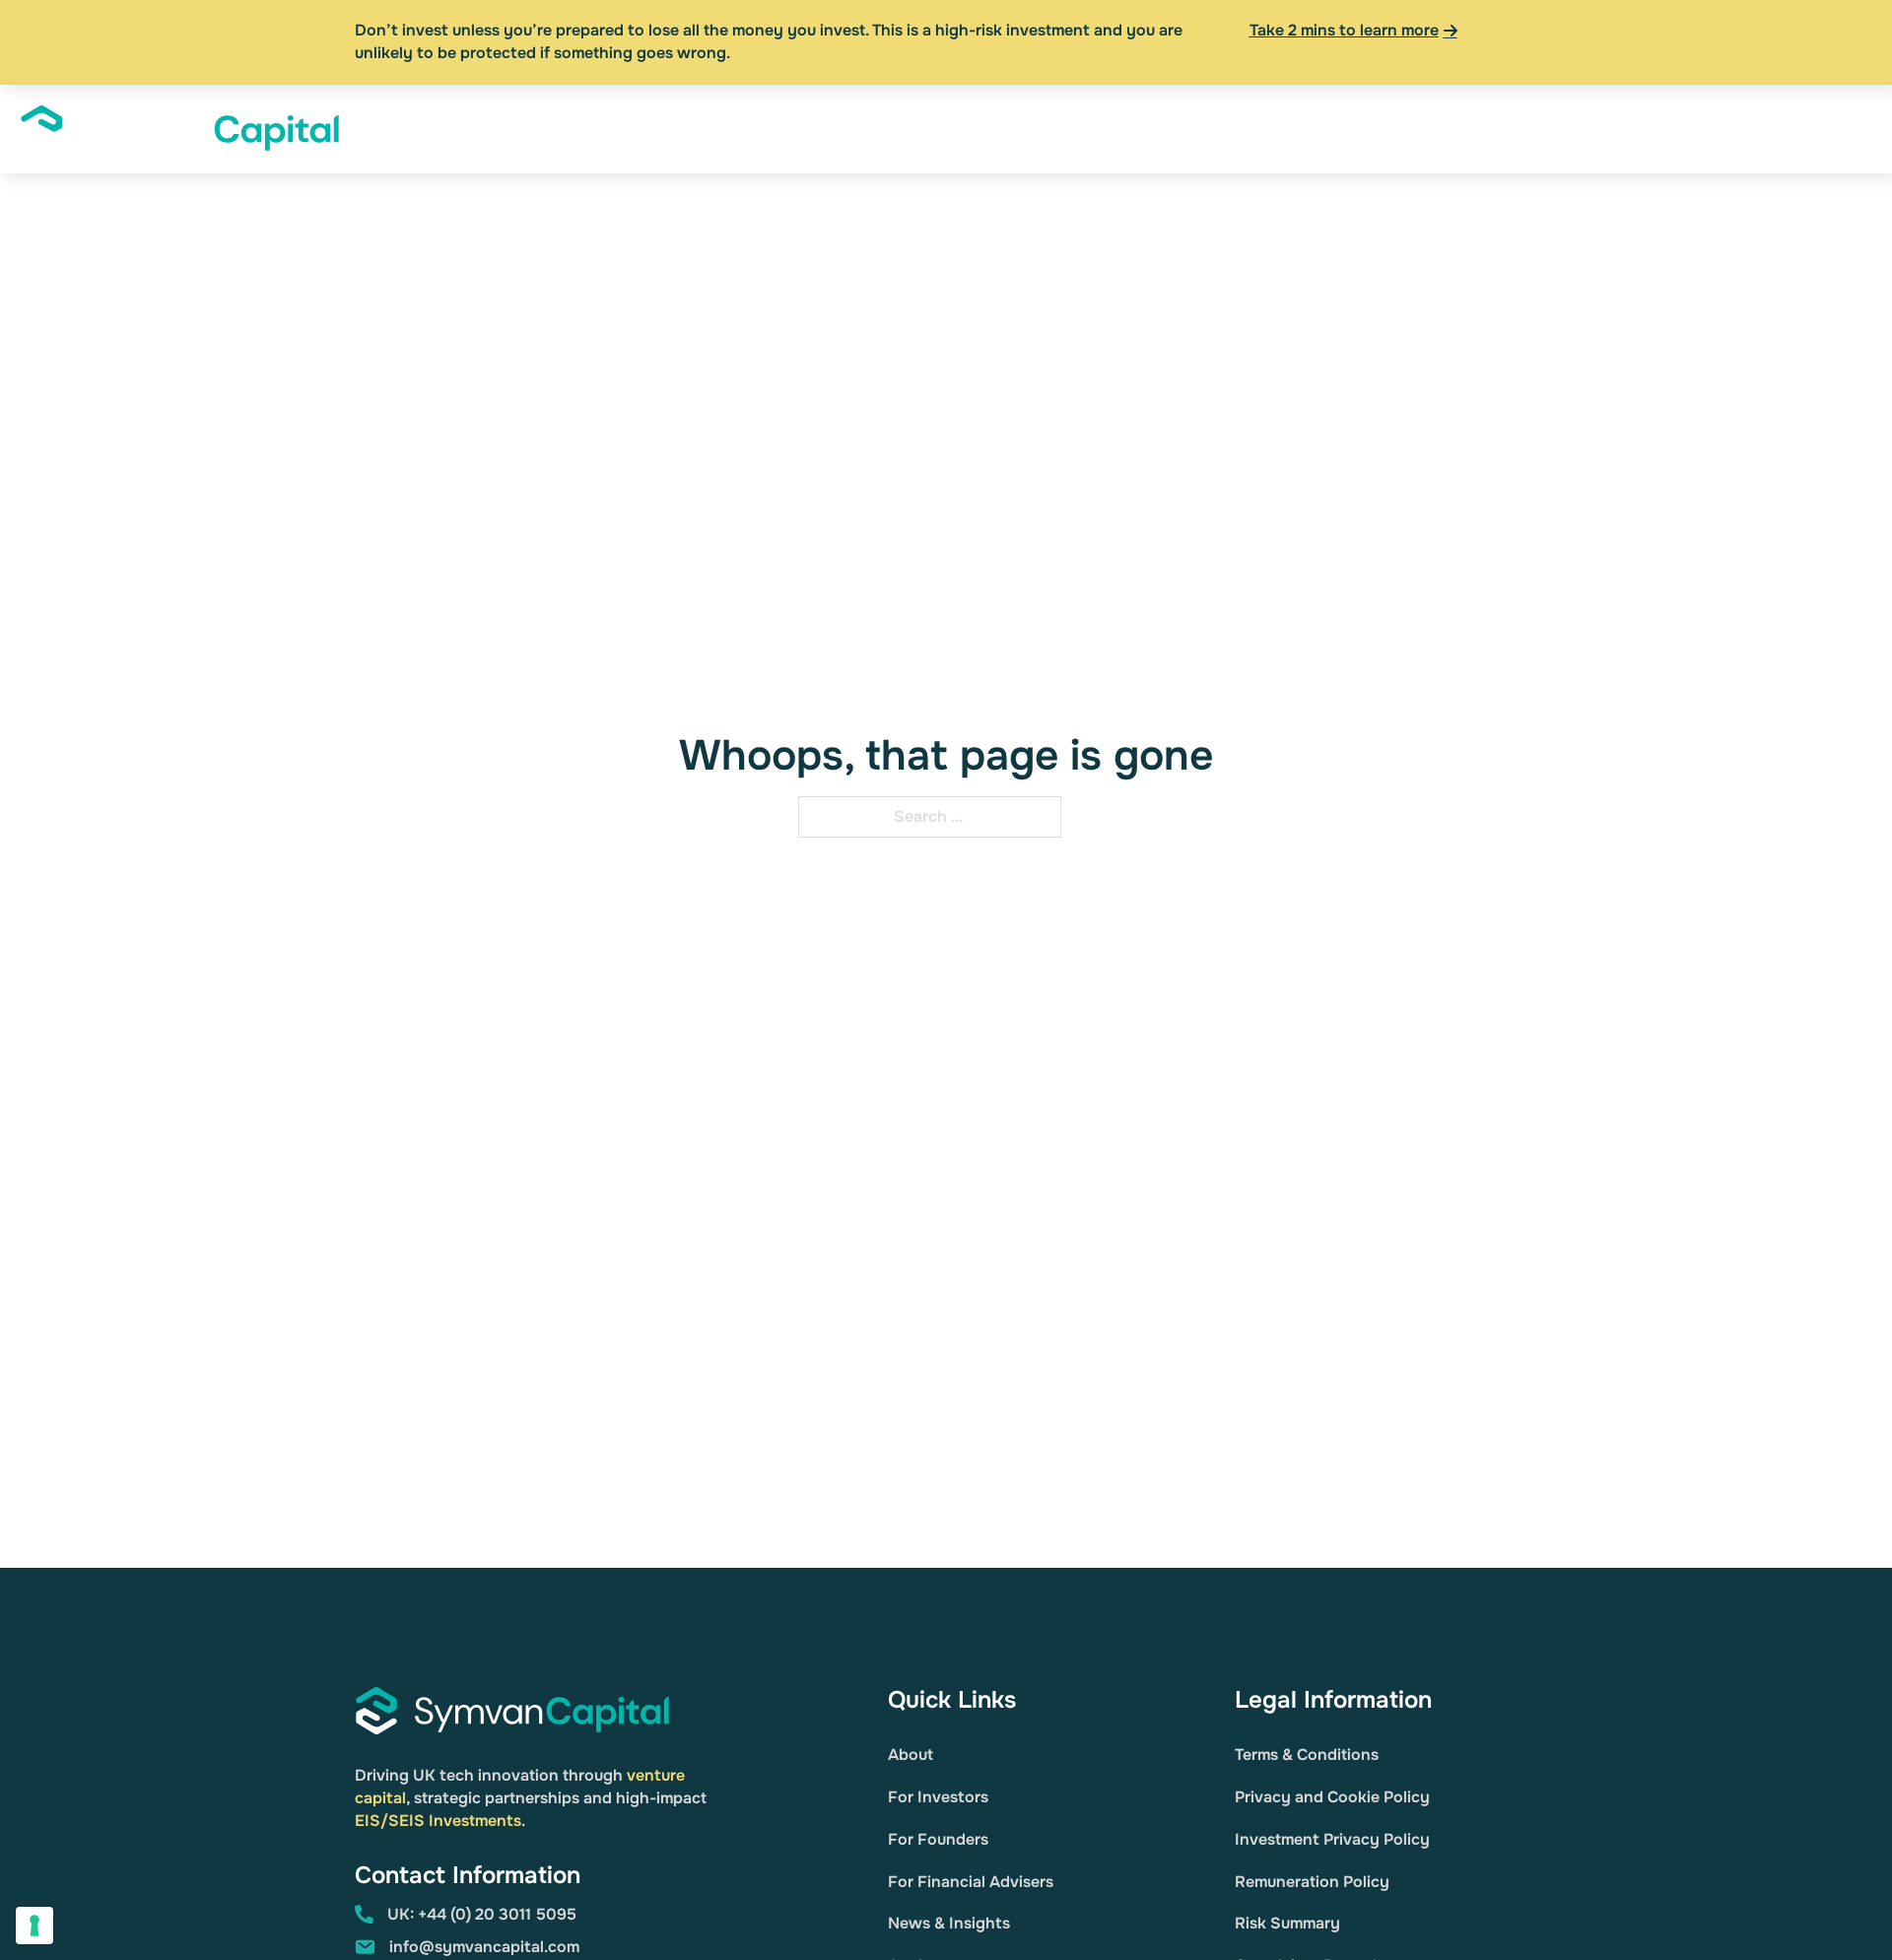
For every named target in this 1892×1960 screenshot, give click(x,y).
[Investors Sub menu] (1191, 129)
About (1045, 128)
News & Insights (1531, 128)
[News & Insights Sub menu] (1601, 129)
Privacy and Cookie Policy (1332, 1797)
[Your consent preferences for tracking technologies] (34, 1926)
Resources (1669, 128)
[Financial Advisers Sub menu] (1445, 129)
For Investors (938, 1797)
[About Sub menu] (1081, 129)
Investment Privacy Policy (1332, 1839)
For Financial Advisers (971, 1882)
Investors (1145, 128)
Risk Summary (1287, 1923)
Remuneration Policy (1312, 1882)
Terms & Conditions (1307, 1755)
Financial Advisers (1370, 128)
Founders (1255, 128)
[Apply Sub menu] (1853, 129)
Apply (1816, 128)
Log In (1750, 128)
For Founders (938, 1839)
